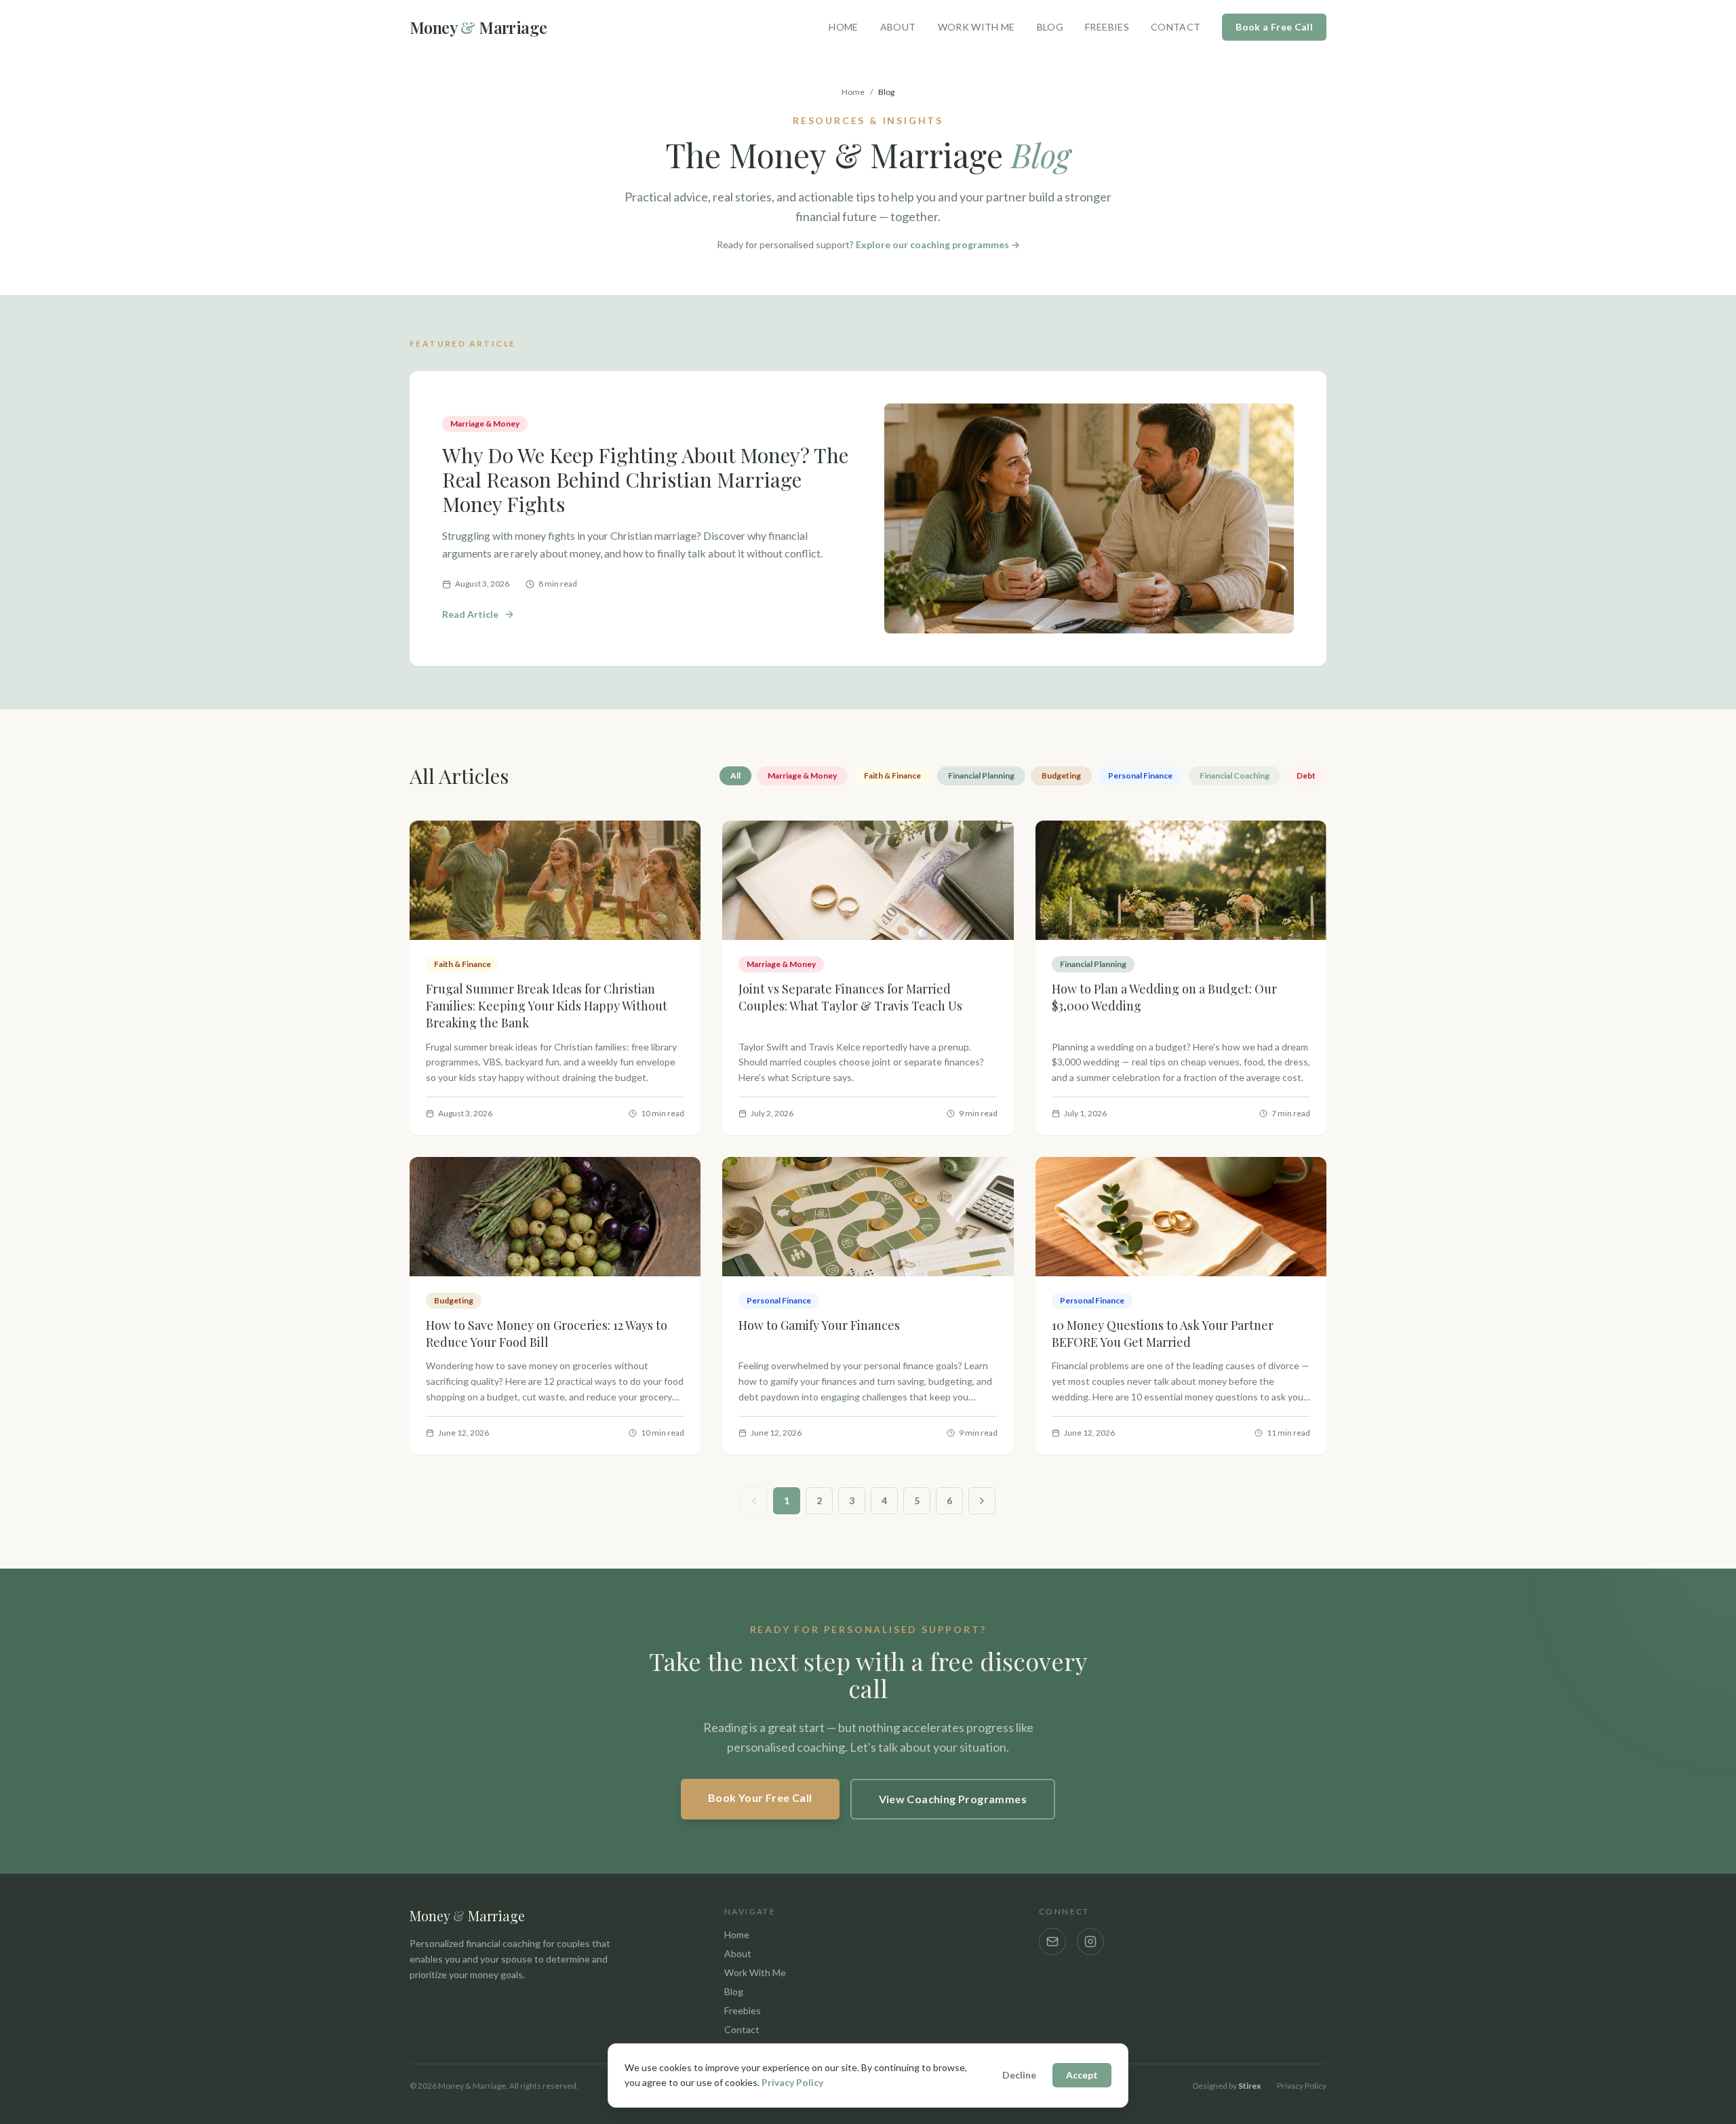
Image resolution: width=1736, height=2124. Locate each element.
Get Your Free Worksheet (860, 1207)
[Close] (1025, 894)
